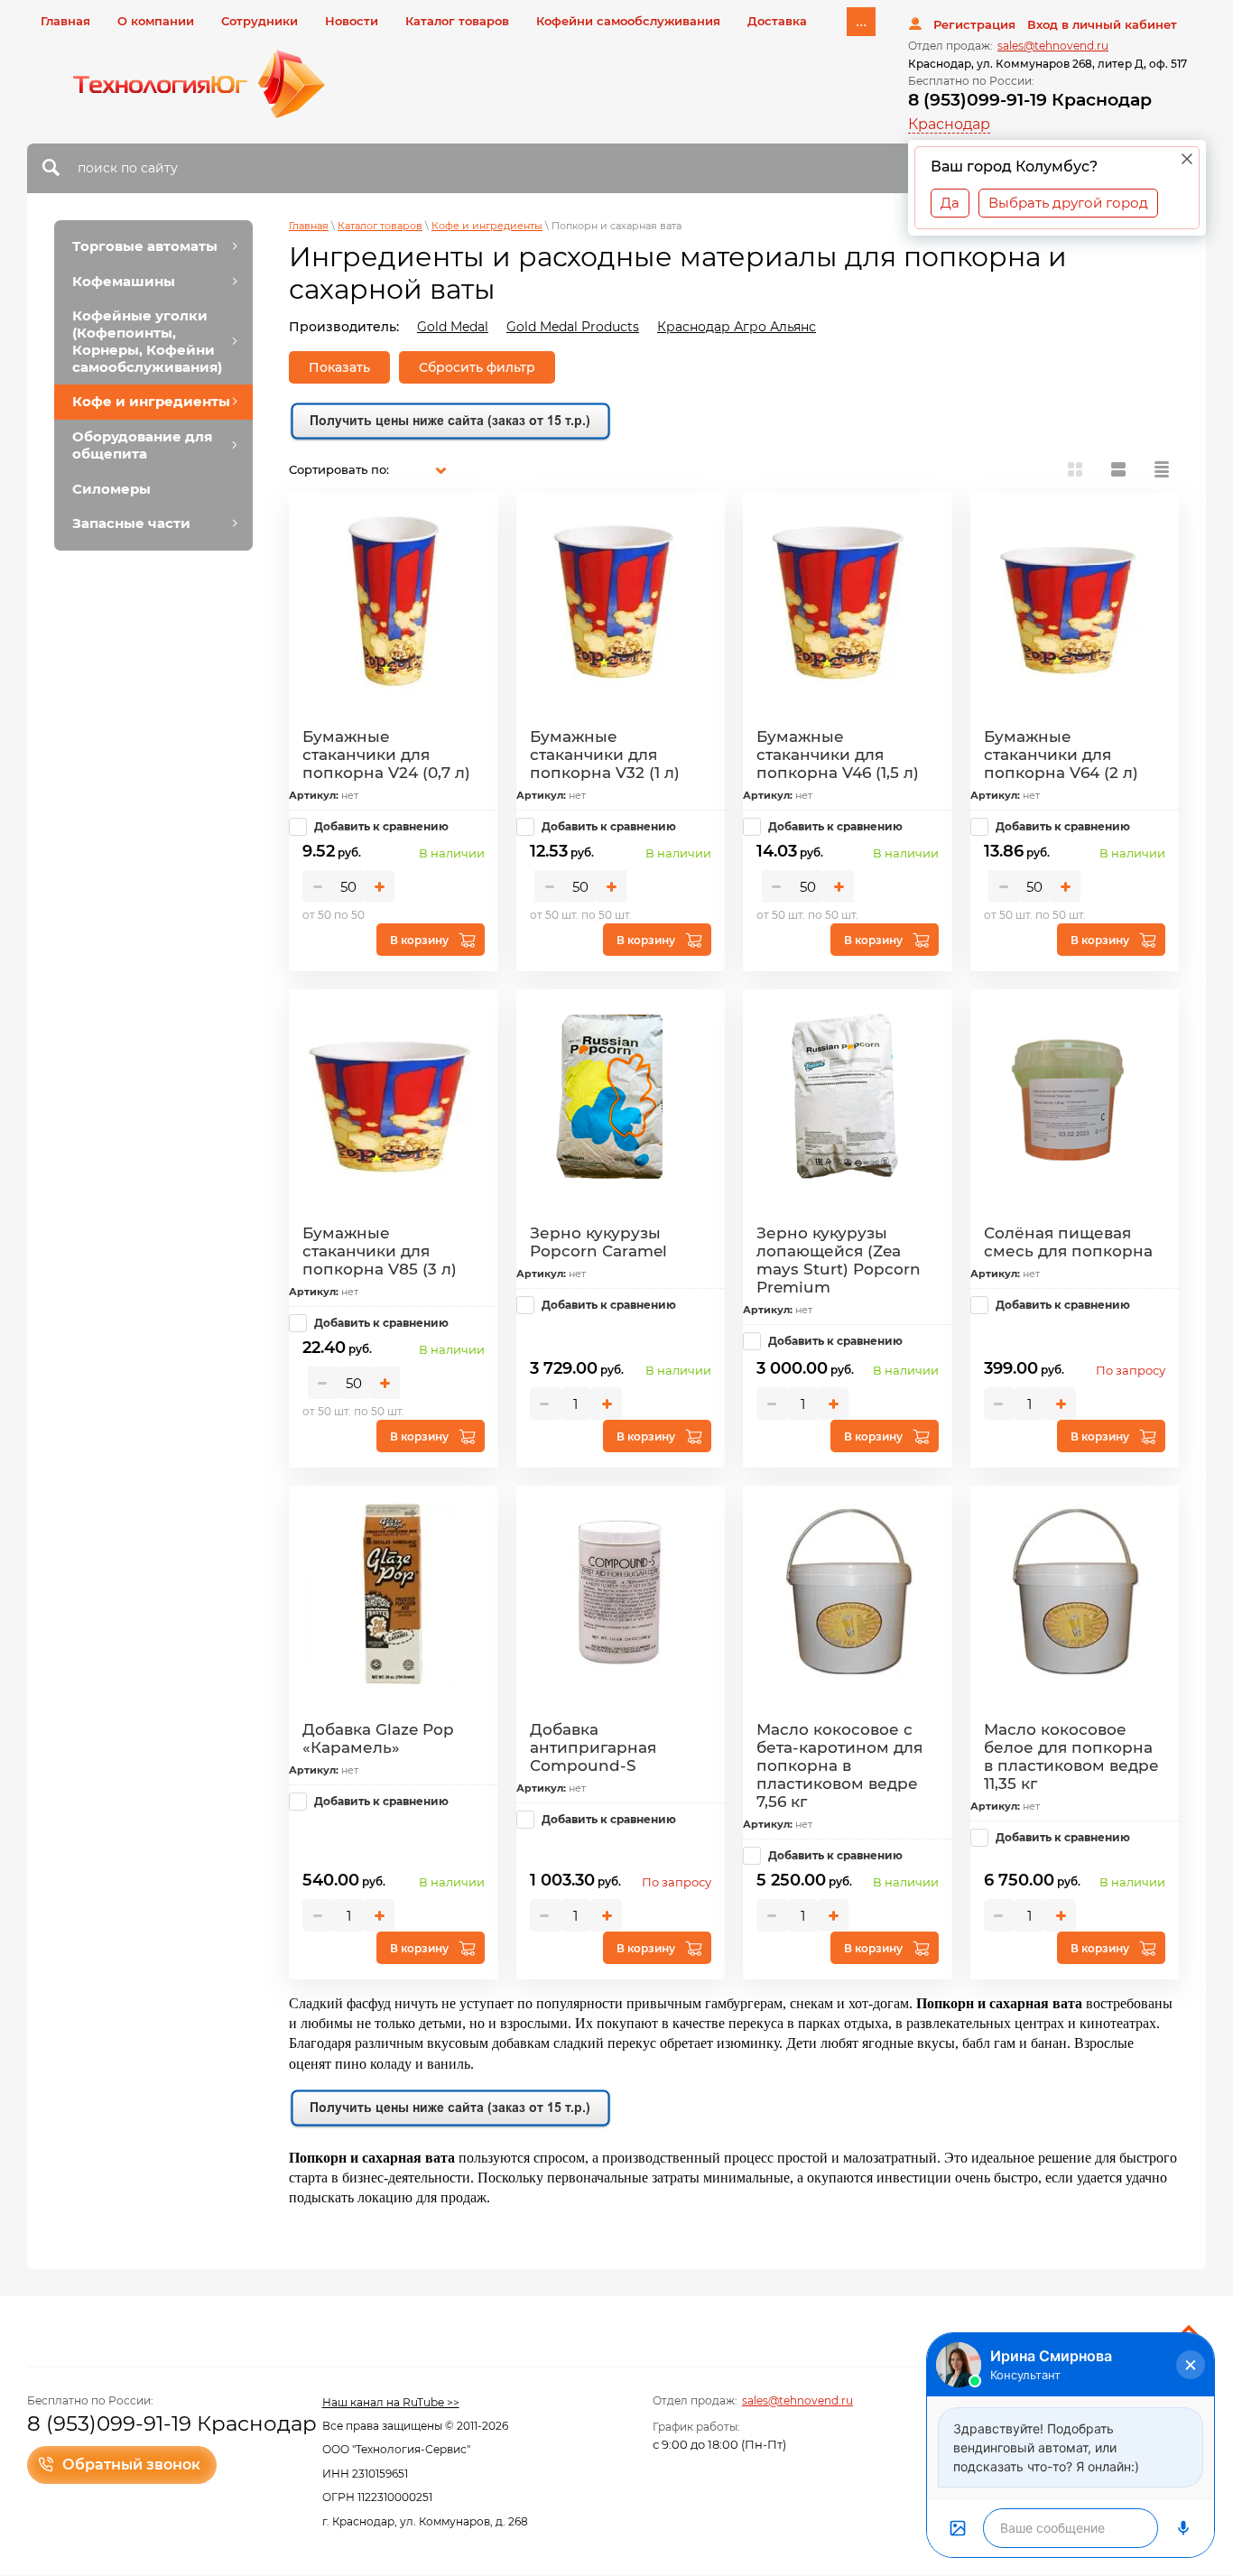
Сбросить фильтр (477, 367)
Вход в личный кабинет (1102, 24)
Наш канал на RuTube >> (391, 2402)
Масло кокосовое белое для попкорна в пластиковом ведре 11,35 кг (1071, 1756)
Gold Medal (453, 327)
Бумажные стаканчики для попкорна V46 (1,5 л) (838, 755)
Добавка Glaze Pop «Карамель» (378, 1738)
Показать (339, 367)
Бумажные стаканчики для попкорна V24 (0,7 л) (386, 755)
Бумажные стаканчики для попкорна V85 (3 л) (380, 1251)
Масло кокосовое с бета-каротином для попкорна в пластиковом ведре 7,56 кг (839, 1765)
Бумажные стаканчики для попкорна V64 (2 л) (1061, 755)
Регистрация (974, 24)
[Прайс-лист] (1162, 469)
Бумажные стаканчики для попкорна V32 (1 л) (605, 755)
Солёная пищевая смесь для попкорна (1068, 1242)
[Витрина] (1075, 469)
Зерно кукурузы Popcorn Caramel (598, 1242)
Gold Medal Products (573, 327)
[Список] (1118, 469)
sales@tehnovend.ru (1053, 46)
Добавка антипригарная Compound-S (593, 1747)
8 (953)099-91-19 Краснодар (1030, 100)
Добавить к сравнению (380, 826)
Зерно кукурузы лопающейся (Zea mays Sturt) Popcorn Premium (839, 1260)
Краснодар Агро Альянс (737, 327)
